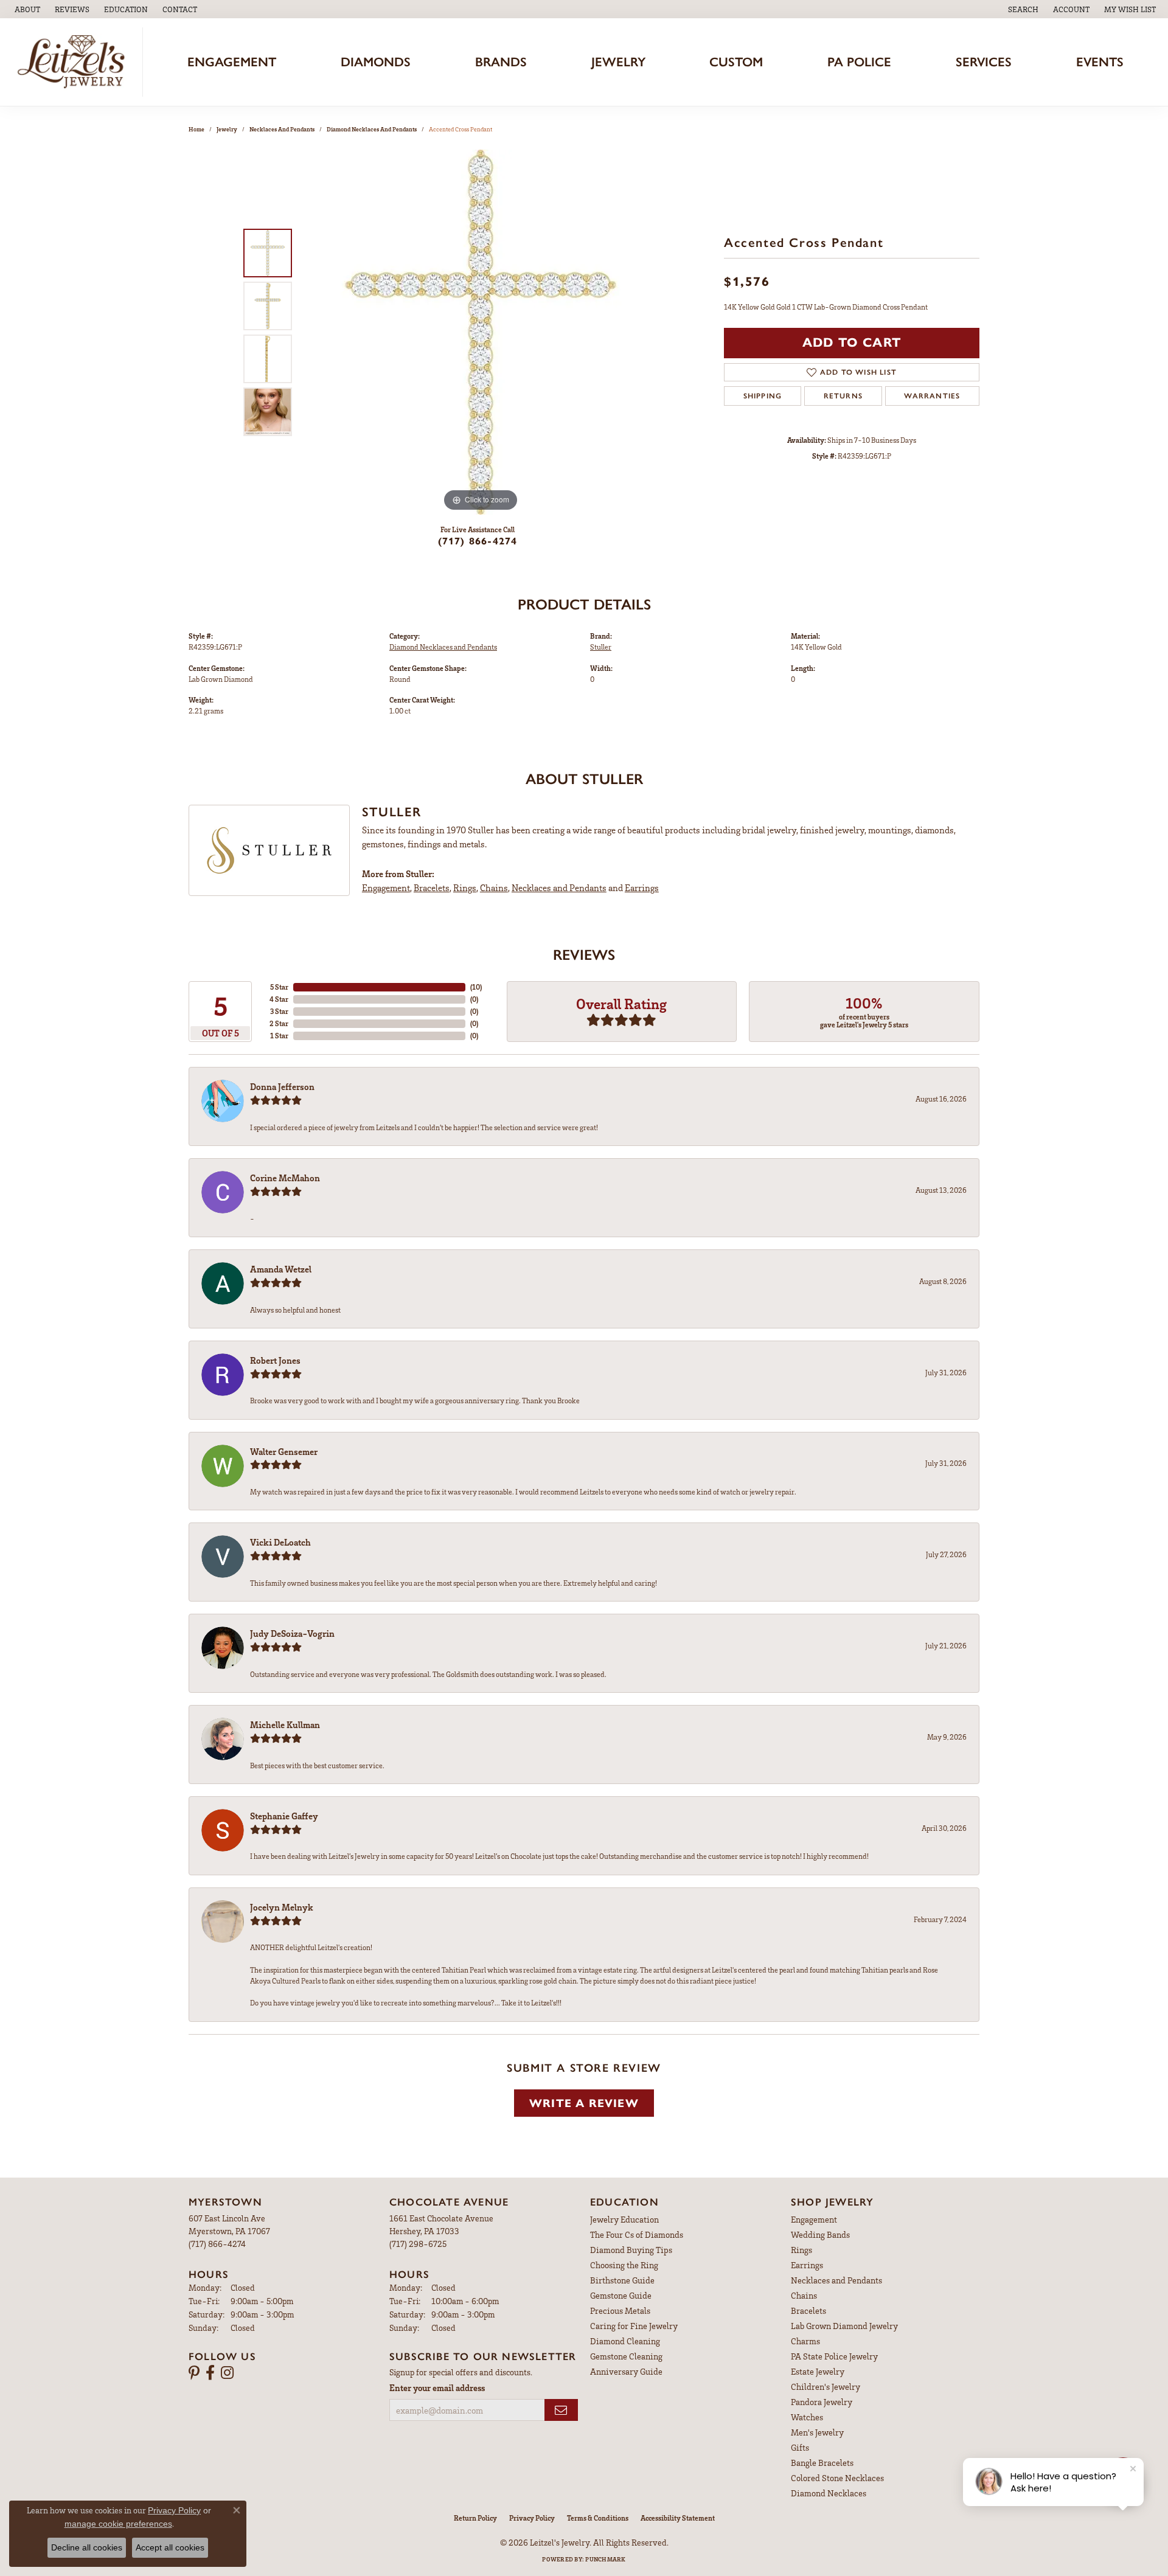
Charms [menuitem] (805, 2341)
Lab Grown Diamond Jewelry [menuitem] (844, 2326)
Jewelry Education (624, 2219)
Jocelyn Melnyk (282, 1907)
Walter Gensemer (284, 1451)
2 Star (279, 1023)
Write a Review (584, 2103)
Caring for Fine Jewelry (634, 2326)
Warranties (932, 396)
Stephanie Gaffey (284, 1816)
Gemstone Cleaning (626, 2356)
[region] (481, 332)
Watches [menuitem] (807, 2417)
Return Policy (475, 2518)
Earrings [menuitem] (807, 2265)
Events (1100, 62)
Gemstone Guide (621, 2295)
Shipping (763, 396)
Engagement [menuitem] (814, 2219)
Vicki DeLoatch (280, 1542)
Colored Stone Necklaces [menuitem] (837, 2478)
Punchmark (605, 2559)
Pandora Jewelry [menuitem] (822, 2402)
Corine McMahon (285, 1178)
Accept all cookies (170, 2547)
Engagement (232, 62)
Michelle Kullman (285, 1724)
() (476, 987)
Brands (501, 62)
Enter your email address (437, 2387)
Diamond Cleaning (625, 2341)
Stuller (601, 647)
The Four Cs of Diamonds (637, 2234)
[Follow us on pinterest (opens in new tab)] (194, 2373)
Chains (494, 887)
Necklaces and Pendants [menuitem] (836, 2280)
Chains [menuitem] (804, 2295)
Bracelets (432, 887)
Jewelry (618, 62)
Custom (736, 62)
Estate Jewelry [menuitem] (818, 2371)
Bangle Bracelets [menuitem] (822, 2463)
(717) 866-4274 (478, 541)
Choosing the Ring (624, 2265)
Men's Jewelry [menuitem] (817, 2432)
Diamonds (376, 62)
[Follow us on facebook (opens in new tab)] (210, 2373)
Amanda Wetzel (281, 1269)
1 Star (279, 1036)
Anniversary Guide (626, 2371)
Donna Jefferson (282, 1086)
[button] (125, 9)
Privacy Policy (532, 2518)
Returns (843, 396)
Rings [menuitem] (801, 2250)
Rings (465, 887)
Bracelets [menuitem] (808, 2310)
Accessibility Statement (678, 2518)
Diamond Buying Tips (631, 2250)
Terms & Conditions (598, 2518)
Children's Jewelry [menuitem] (826, 2387)
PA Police (859, 62)
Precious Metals (620, 2310)
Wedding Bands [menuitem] (820, 2234)
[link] (26, 9)
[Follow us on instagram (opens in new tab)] (227, 2373)
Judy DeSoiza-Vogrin (292, 1633)
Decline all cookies (87, 2547)
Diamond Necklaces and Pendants (372, 129)
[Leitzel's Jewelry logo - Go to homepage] (75, 62)
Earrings (642, 887)
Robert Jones (275, 1360)
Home (196, 129)
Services (984, 62)
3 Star (279, 1011)
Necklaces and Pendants (282, 129)
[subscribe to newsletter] (561, 2410)
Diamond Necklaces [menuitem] (829, 2493)
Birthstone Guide (622, 2280)
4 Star (279, 999)
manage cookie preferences (118, 2524)
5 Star (279, 987)
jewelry (227, 129)
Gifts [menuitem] (800, 2447)
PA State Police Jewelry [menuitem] (834, 2356)
